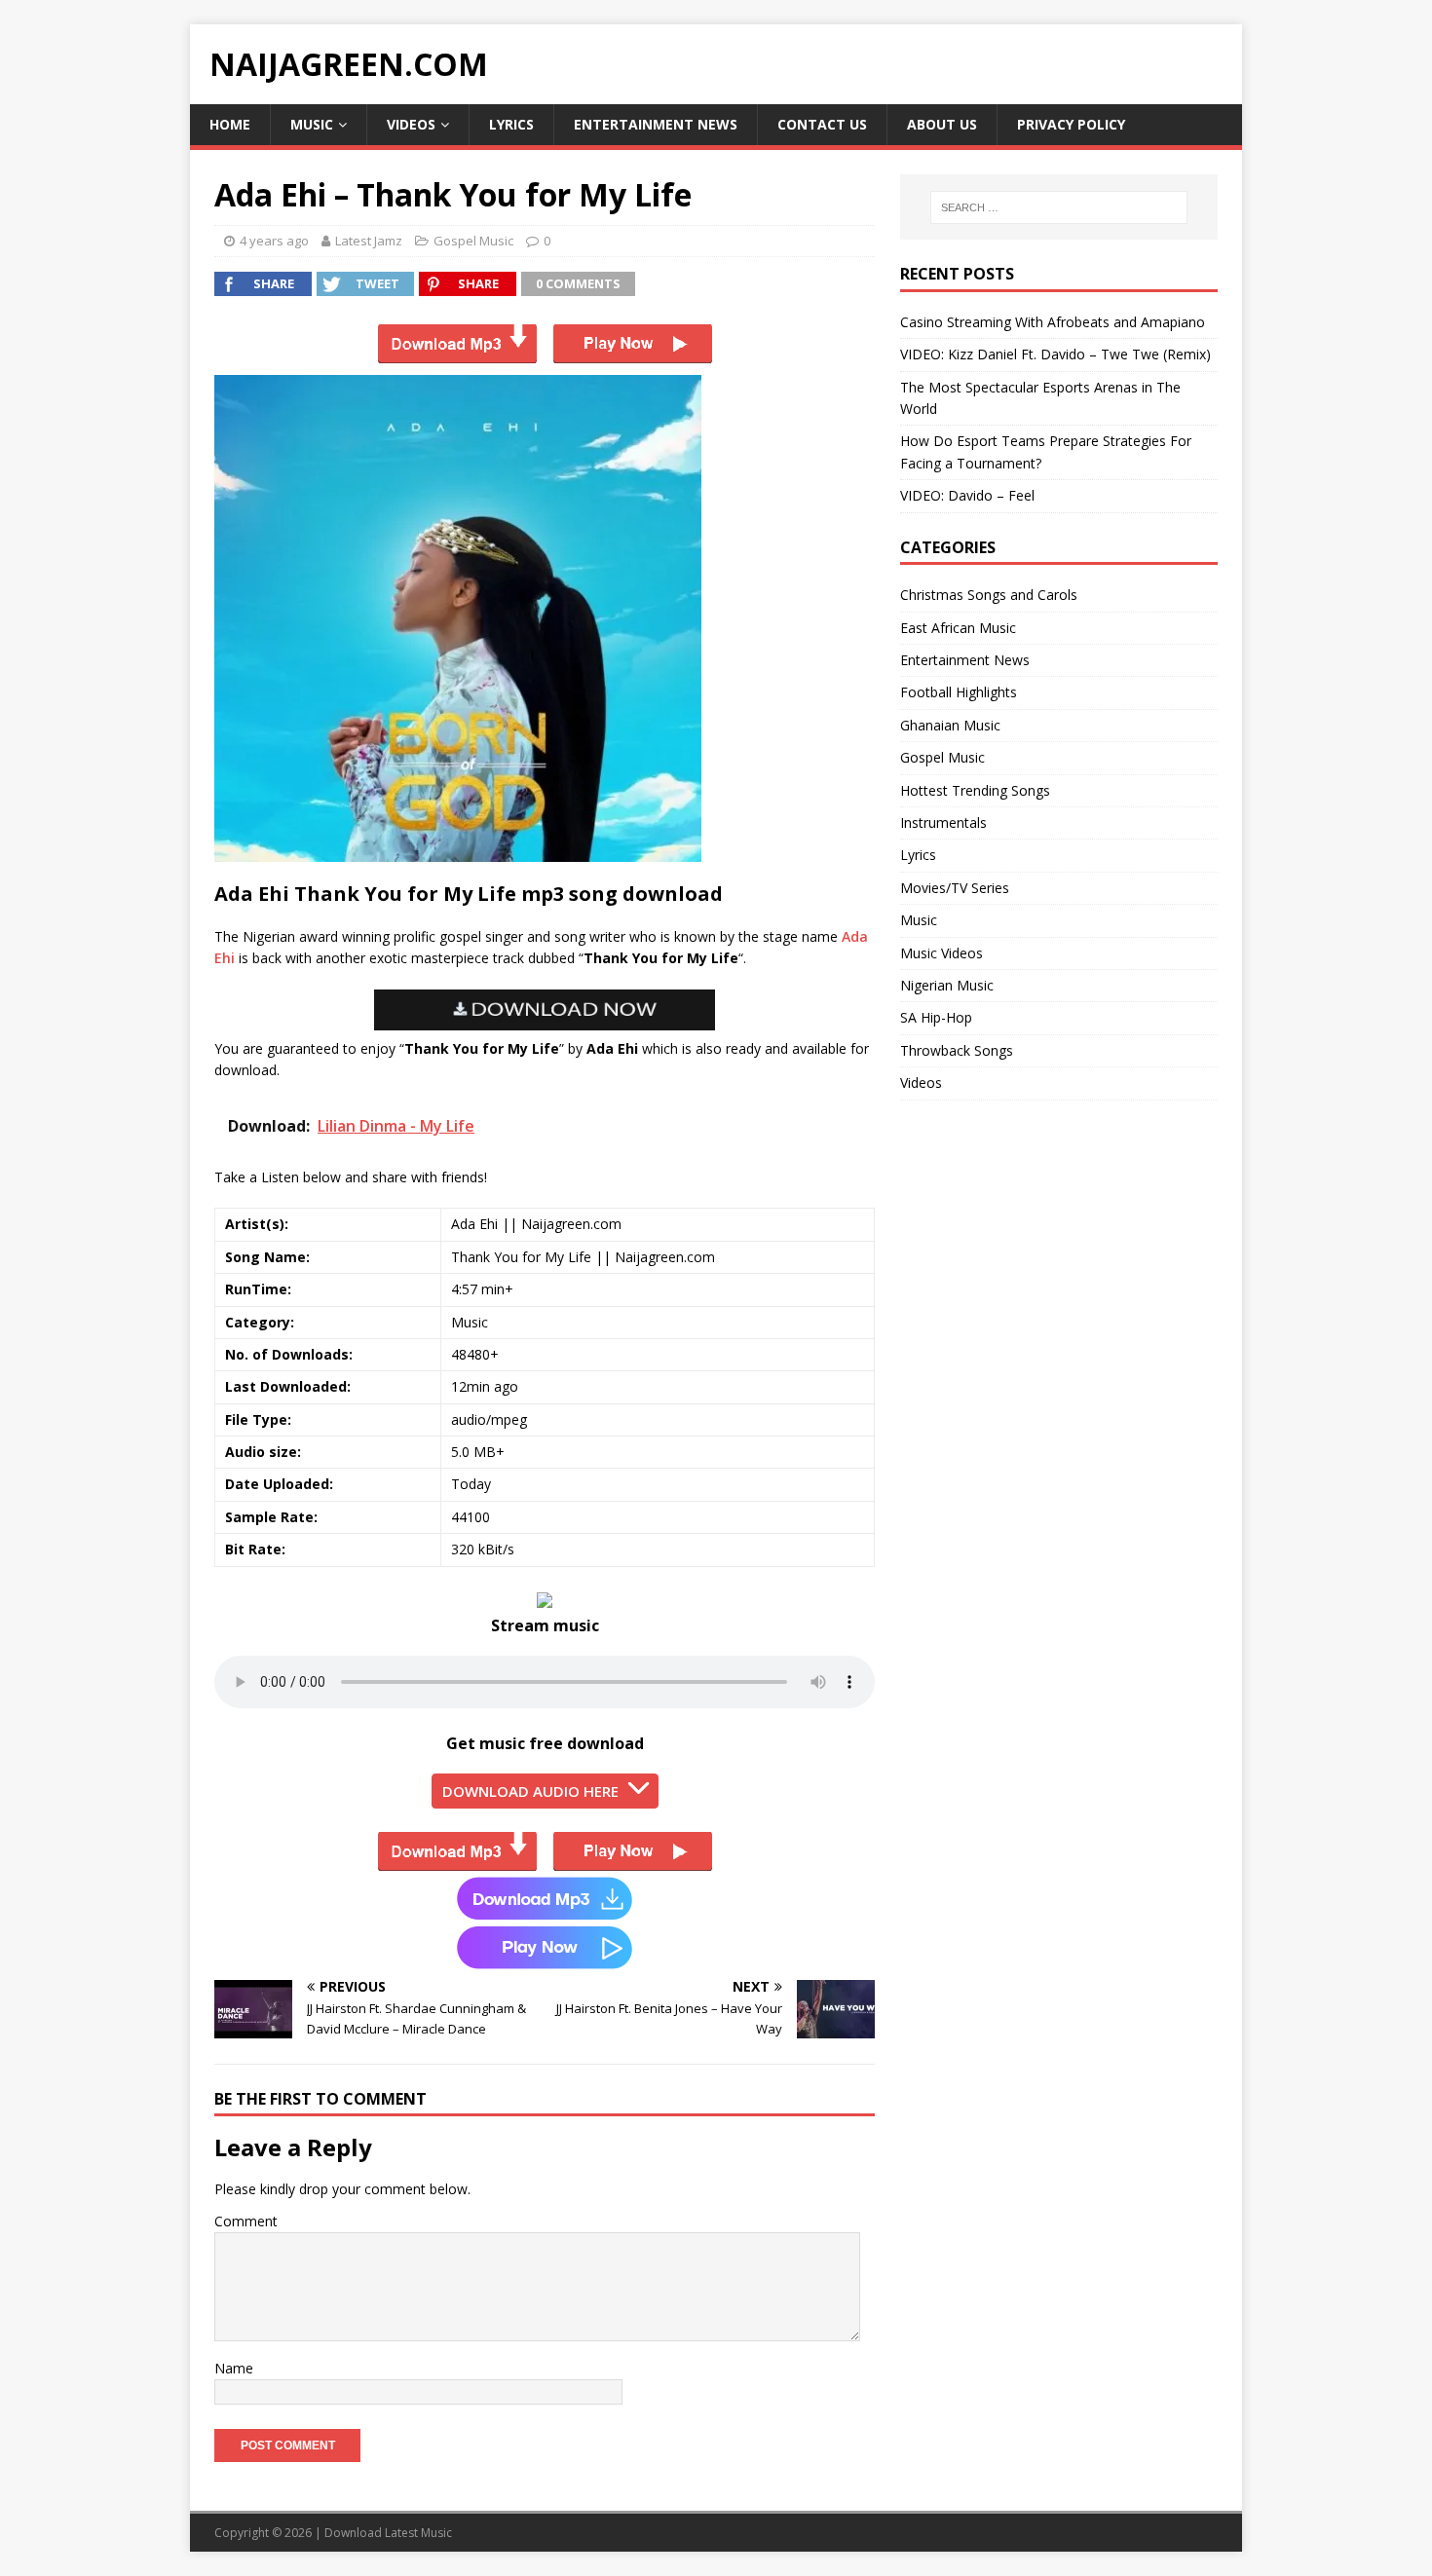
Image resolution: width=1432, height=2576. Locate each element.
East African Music (958, 628)
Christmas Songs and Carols (989, 595)
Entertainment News (656, 124)
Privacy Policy (1071, 124)
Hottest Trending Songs (975, 790)
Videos (411, 124)
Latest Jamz (369, 241)
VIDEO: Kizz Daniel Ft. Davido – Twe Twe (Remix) (1055, 354)
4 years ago (274, 241)
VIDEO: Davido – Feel (967, 495)
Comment (246, 2221)
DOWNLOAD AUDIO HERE (530, 1791)
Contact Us (822, 124)
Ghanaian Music (950, 725)
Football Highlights (959, 692)
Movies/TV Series (955, 888)
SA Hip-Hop (936, 1017)
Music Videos (942, 953)
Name (234, 2368)
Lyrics (511, 124)
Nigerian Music (947, 985)
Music (312, 124)
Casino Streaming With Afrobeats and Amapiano (1053, 322)
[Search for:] (1059, 207)
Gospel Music (473, 241)
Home (230, 124)
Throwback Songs (957, 1050)
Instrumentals (943, 822)
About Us (942, 124)
